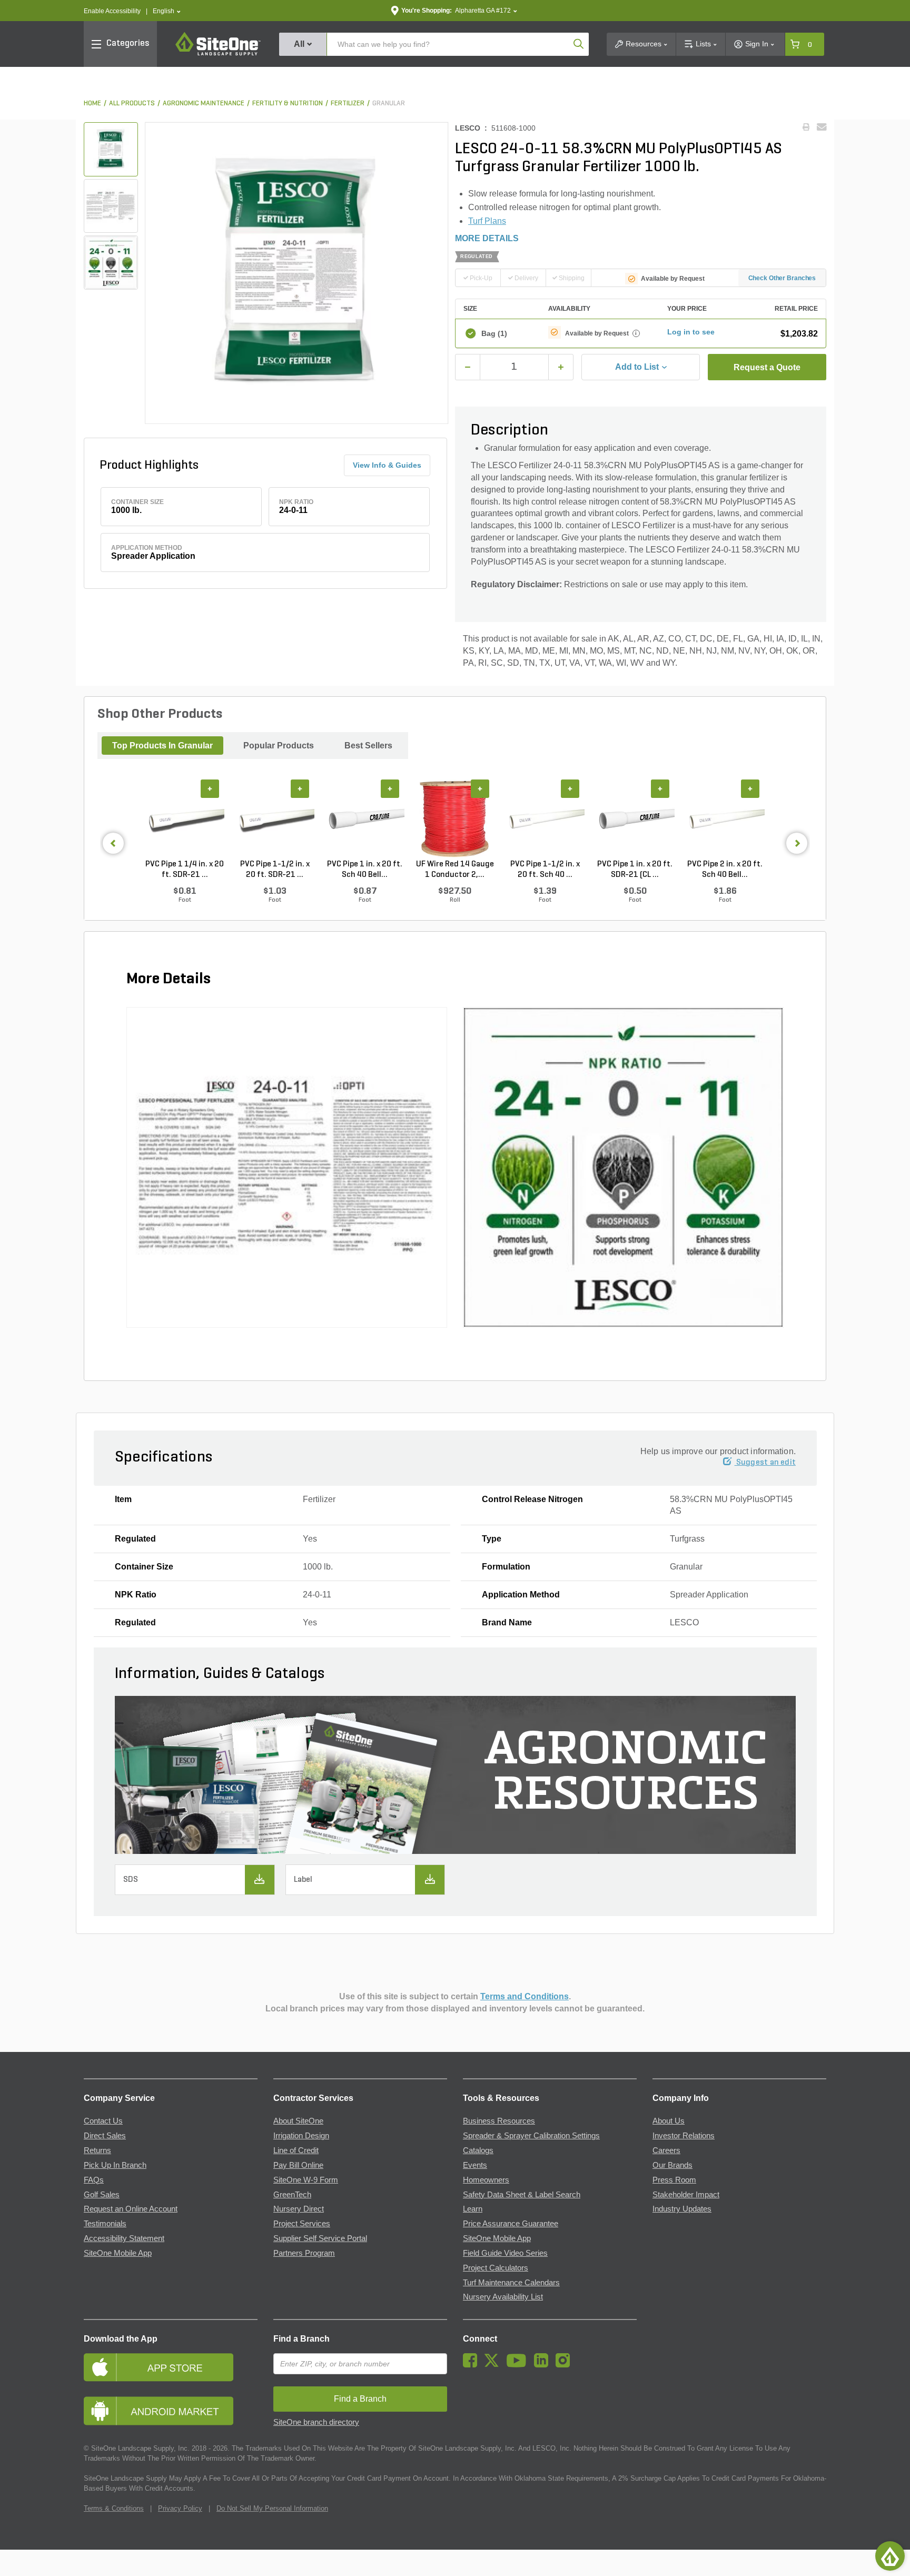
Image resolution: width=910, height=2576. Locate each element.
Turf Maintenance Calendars (511, 2283)
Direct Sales (105, 2136)
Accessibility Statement (124, 2238)
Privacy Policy (180, 2508)
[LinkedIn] (544, 2365)
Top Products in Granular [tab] (162, 746)
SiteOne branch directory (316, 2422)
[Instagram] (565, 2365)
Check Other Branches (782, 278)
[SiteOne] (218, 54)
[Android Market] (171, 2411)
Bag (494, 333)
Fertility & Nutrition (288, 103)
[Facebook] (473, 2365)
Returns (97, 2150)
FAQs (94, 2180)
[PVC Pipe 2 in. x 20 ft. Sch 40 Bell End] (725, 820)
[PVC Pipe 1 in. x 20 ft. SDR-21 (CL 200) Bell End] (635, 820)
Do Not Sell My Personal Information (272, 2508)
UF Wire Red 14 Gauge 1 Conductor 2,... (455, 870)
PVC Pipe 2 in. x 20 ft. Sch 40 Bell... (725, 870)
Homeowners (486, 2180)
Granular (389, 103)
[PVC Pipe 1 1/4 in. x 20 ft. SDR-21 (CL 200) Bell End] (185, 820)
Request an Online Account (131, 2209)
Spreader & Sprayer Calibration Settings (531, 2136)
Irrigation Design (301, 2136)
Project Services (302, 2224)
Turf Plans (487, 221)
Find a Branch (301, 2339)
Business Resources (499, 2121)
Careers (666, 2150)
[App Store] (171, 2367)
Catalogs (478, 2150)
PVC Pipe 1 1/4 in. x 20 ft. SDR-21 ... (185, 870)
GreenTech (292, 2195)
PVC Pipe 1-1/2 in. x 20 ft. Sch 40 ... (545, 870)
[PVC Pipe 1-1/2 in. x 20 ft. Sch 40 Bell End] (545, 820)
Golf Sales (102, 2195)
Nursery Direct (299, 2209)
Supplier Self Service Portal (320, 2238)
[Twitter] (494, 2365)
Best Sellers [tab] (368, 746)
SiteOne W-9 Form (306, 2180)
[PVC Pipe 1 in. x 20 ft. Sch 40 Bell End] (365, 820)
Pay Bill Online (298, 2165)
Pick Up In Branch (115, 2165)
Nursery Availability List (503, 2297)
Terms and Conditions (525, 1996)
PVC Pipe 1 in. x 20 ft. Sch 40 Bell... (365, 870)
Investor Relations (684, 2136)
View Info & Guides (387, 465)
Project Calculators (496, 2268)
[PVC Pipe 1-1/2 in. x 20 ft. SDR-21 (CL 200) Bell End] (275, 820)
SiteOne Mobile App (118, 2253)
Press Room (674, 2180)
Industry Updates (682, 2209)
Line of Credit (296, 2150)
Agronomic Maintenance (204, 103)
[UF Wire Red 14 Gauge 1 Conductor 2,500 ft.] (455, 820)
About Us (669, 2121)
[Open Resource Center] (890, 2556)
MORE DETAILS (487, 238)
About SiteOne (298, 2121)
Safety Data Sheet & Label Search (522, 2195)
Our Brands (672, 2165)
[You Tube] (519, 2365)
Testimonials (105, 2224)
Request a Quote (767, 367)
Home (92, 103)
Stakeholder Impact (686, 2195)
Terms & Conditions (114, 2508)
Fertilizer (348, 103)
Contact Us (103, 2121)
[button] (167, 11)
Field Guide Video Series (505, 2253)
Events (475, 2165)
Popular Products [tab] (279, 746)
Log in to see (691, 332)
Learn (473, 2209)
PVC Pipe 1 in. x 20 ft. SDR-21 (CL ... (635, 870)
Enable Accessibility (112, 11)
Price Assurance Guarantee (511, 2224)
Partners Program (304, 2253)
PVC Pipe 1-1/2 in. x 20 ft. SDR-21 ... (275, 870)
